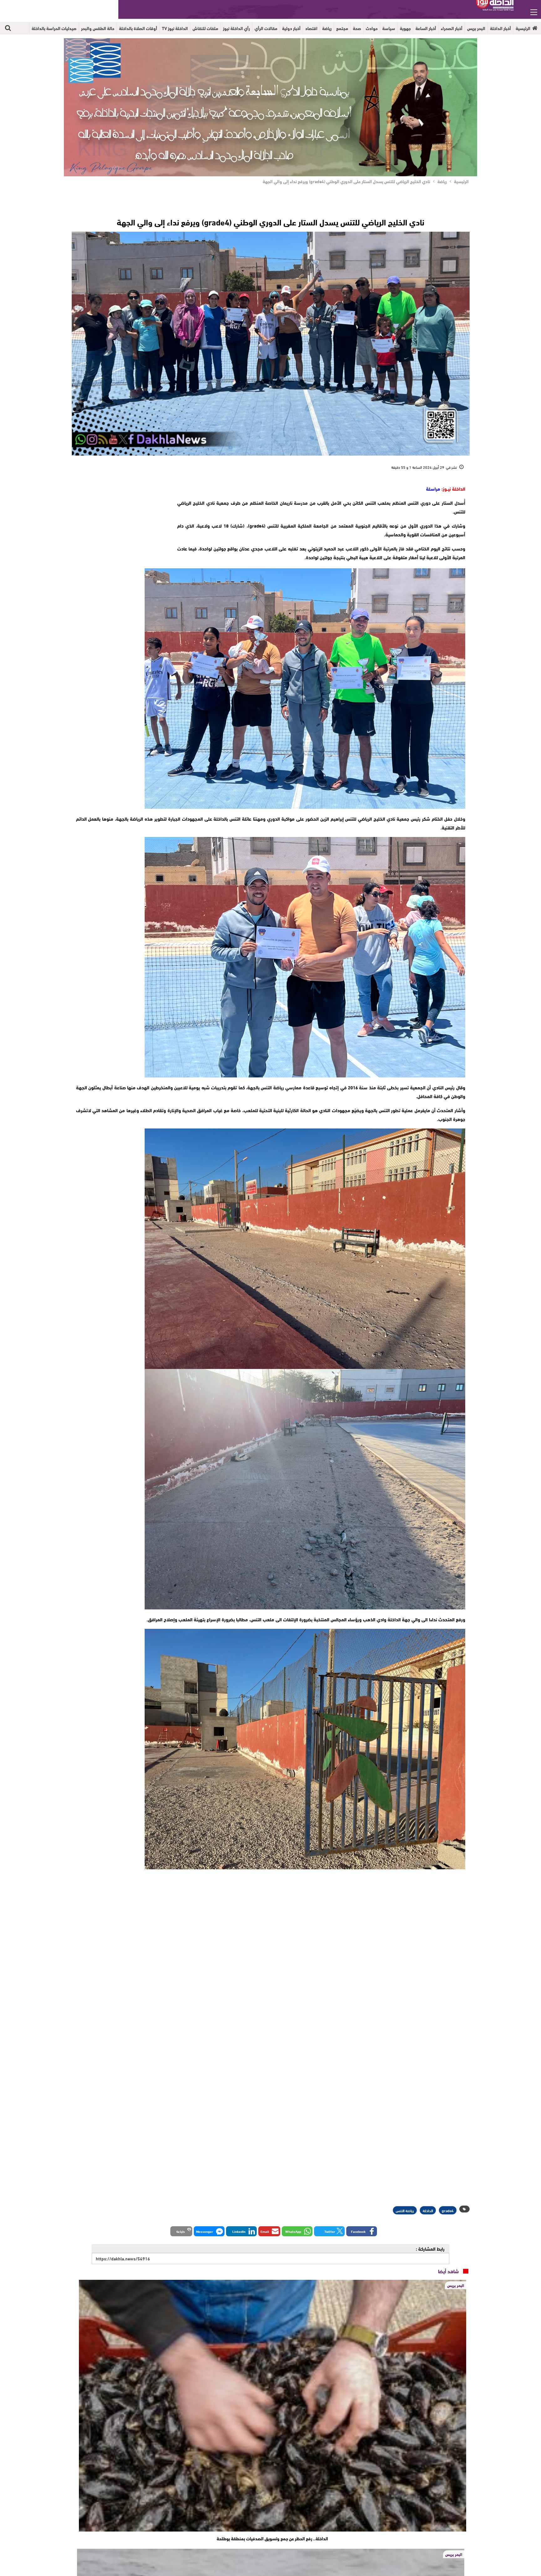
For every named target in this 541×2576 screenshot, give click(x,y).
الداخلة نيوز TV (175, 28)
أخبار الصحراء (452, 28)
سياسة (389, 28)
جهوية (405, 28)
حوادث (372, 28)
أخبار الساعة (426, 28)
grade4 (448, 2439)
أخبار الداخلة (500, 28)
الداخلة (428, 2439)
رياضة (327, 28)
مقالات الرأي (266, 28)
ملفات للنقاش (205, 28)
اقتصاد (311, 28)
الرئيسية (523, 28)
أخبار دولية (291, 28)
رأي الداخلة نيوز (236, 28)
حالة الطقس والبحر (98, 28)
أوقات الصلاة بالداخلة (138, 28)
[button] (362, 2460)
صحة (357, 28)
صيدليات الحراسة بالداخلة (54, 28)
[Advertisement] (121, 523)
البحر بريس (476, 28)
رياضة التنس (405, 2439)
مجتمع (342, 28)
